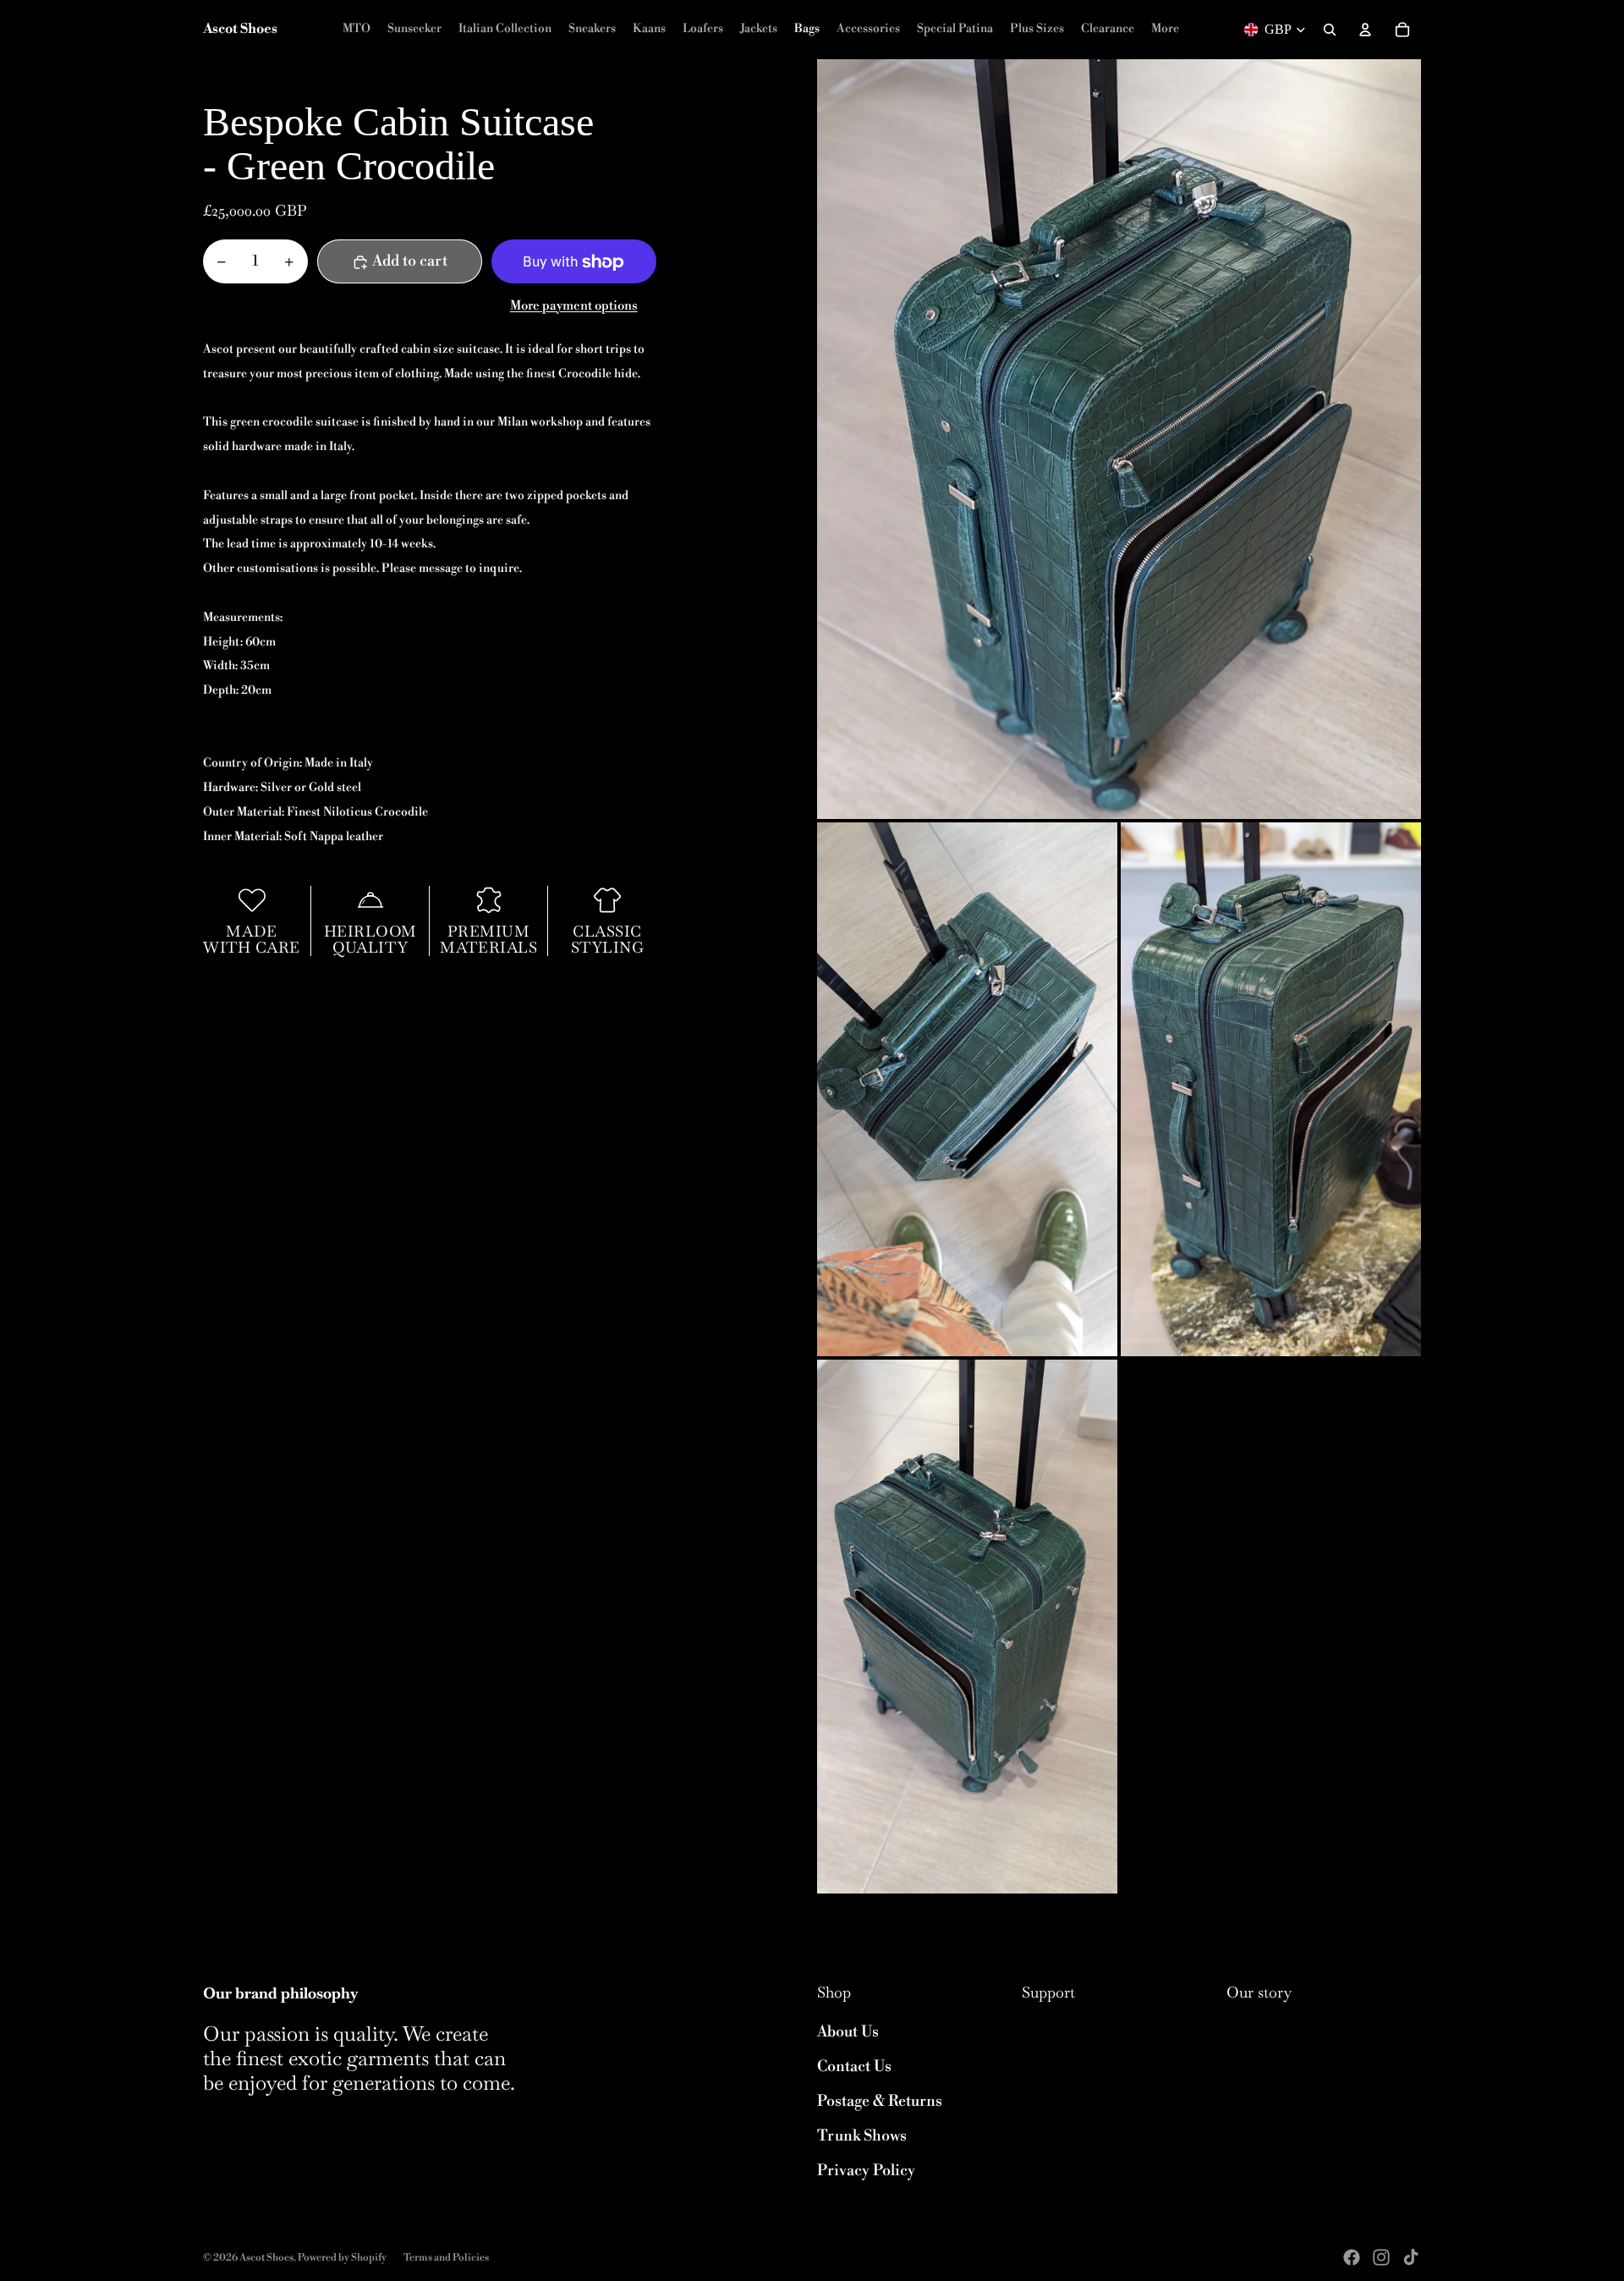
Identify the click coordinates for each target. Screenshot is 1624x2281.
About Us (848, 2032)
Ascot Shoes (266, 2258)
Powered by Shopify (342, 2258)
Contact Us (854, 2067)
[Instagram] (1381, 2257)
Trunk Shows (862, 2136)
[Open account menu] (1365, 30)
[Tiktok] (1411, 2257)
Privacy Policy (866, 2171)
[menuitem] (1165, 30)
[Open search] (1330, 30)
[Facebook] (1352, 2257)
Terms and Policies (446, 2258)
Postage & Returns (880, 2101)
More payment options (574, 307)
